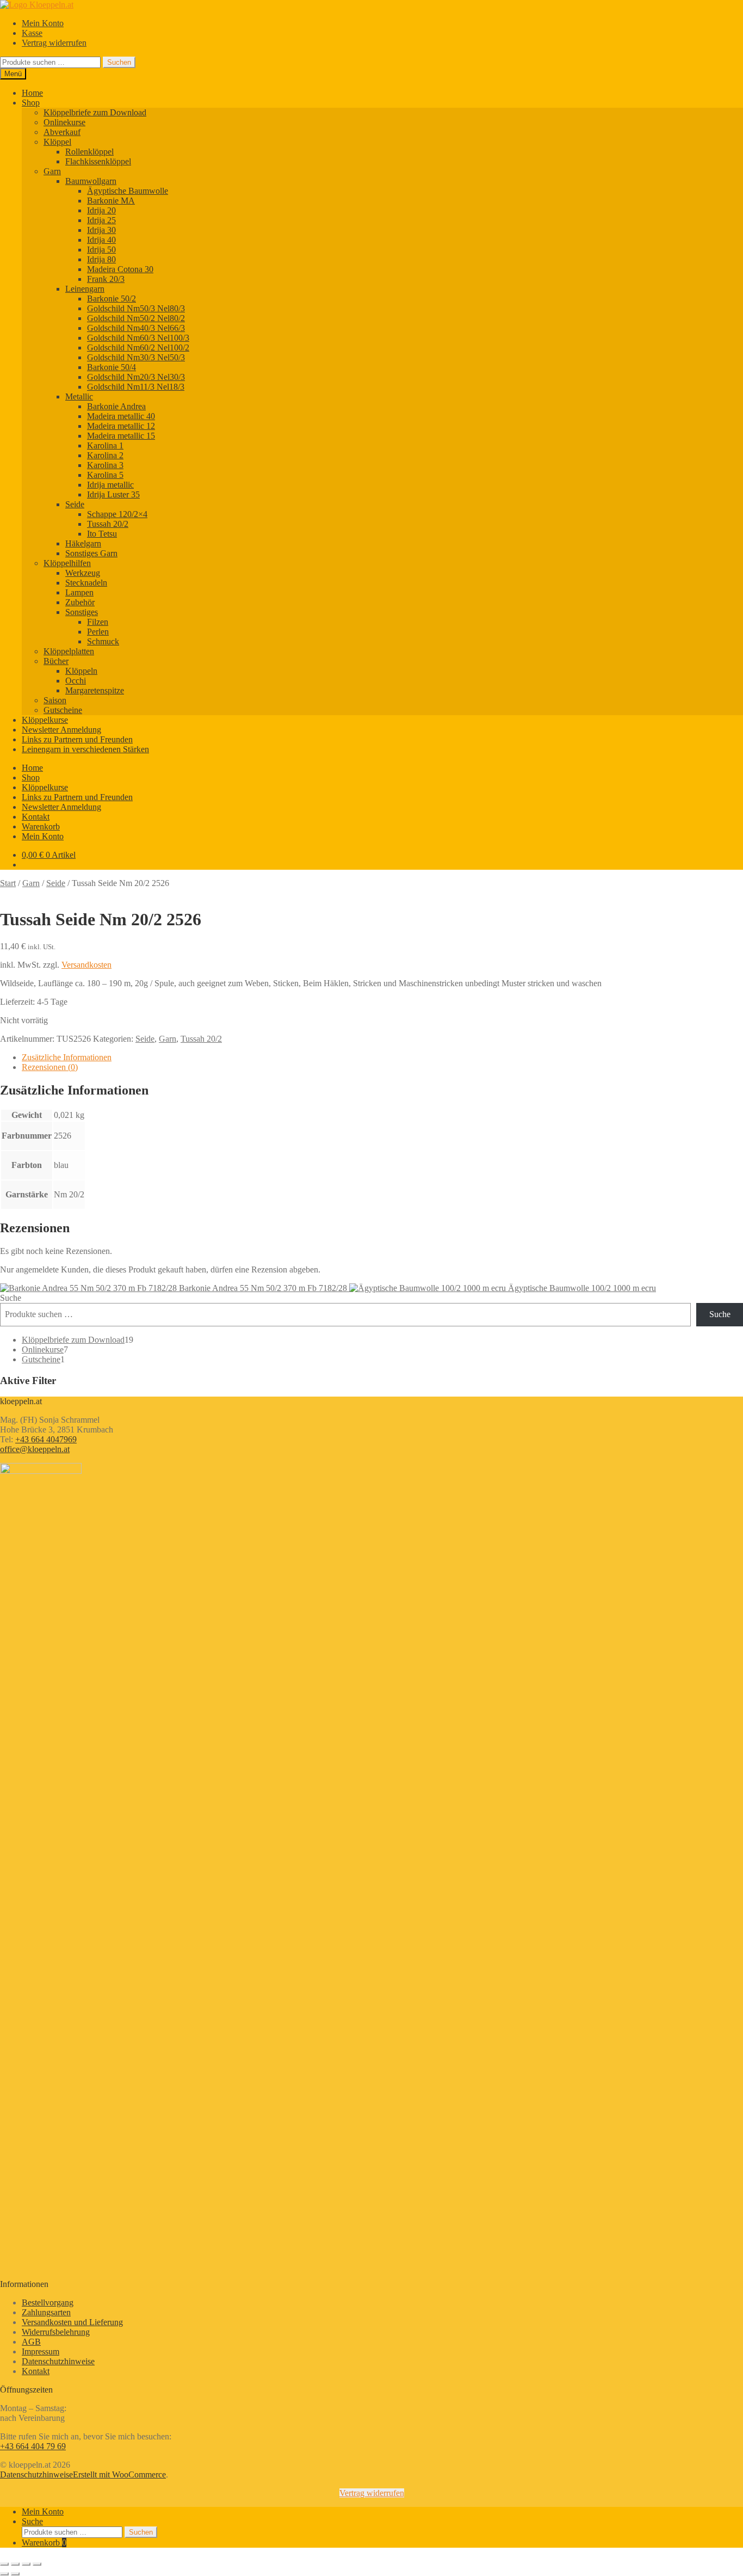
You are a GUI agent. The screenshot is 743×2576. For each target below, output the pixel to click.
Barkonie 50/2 (112, 299)
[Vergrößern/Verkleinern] (4, 2564)
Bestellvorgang (48, 2303)
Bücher (56, 661)
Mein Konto (43, 23)
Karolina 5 (105, 475)
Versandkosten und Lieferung (72, 2322)
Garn (52, 171)
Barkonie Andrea (116, 406)
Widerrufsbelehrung (56, 2332)
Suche (11, 1298)
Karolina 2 (105, 455)
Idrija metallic (110, 485)
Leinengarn (85, 289)
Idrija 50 (101, 250)
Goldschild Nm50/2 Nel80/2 (136, 318)
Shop (31, 103)
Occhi (76, 681)
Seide (75, 504)
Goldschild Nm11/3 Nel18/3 (136, 387)
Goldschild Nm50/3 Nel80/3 (136, 308)
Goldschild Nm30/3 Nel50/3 (136, 357)
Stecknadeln (86, 583)
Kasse (32, 33)
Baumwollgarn (91, 181)
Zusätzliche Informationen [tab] (67, 1057)
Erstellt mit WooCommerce (119, 2474)
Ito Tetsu (102, 534)
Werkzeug (83, 573)
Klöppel (57, 142)
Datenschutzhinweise (58, 2361)
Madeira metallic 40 (121, 416)
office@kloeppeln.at (35, 1449)
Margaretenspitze (95, 690)
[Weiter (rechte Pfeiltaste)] (15, 2574)
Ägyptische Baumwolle (128, 191)
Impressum (41, 2351)
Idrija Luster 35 (113, 494)
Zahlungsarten (46, 2312)
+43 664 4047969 (46, 1439)
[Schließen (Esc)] (37, 2564)
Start (8, 883)
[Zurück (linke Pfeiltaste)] (4, 2574)
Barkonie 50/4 (112, 367)
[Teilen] (26, 2564)
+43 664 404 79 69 (33, 2446)
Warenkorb (41, 826)
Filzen (98, 622)
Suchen (119, 62)
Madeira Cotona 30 (120, 269)
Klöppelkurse (45, 720)
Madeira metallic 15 (121, 436)
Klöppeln (81, 671)
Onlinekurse (64, 122)
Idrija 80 (101, 259)
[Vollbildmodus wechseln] (15, 2564)
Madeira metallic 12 (121, 426)
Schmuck (103, 641)
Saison (55, 700)
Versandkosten (86, 965)
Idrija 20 (101, 210)
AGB (31, 2342)
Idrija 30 (101, 230)
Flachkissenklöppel (98, 161)
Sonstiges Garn (91, 553)
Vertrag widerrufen (54, 43)
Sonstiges (82, 612)
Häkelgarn (83, 543)
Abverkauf (62, 132)
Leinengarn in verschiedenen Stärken (85, 749)
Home (32, 93)
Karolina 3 (105, 465)
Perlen (98, 632)
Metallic (79, 396)
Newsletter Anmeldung (61, 730)
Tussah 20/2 (108, 524)
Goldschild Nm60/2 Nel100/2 (138, 348)
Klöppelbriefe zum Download (95, 112)
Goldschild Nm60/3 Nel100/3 (138, 338)
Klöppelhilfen (67, 563)
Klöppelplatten (69, 651)
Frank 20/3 (106, 279)
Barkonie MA (111, 201)
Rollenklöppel (89, 152)
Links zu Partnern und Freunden (77, 739)
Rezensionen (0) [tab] (50, 1067)
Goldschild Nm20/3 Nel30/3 (136, 377)
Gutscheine (63, 710)
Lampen (79, 592)
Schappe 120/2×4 (117, 514)
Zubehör (80, 602)
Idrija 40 (101, 240)
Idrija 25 (101, 220)
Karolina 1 (105, 445)
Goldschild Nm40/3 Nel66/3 (136, 328)
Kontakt (36, 817)
